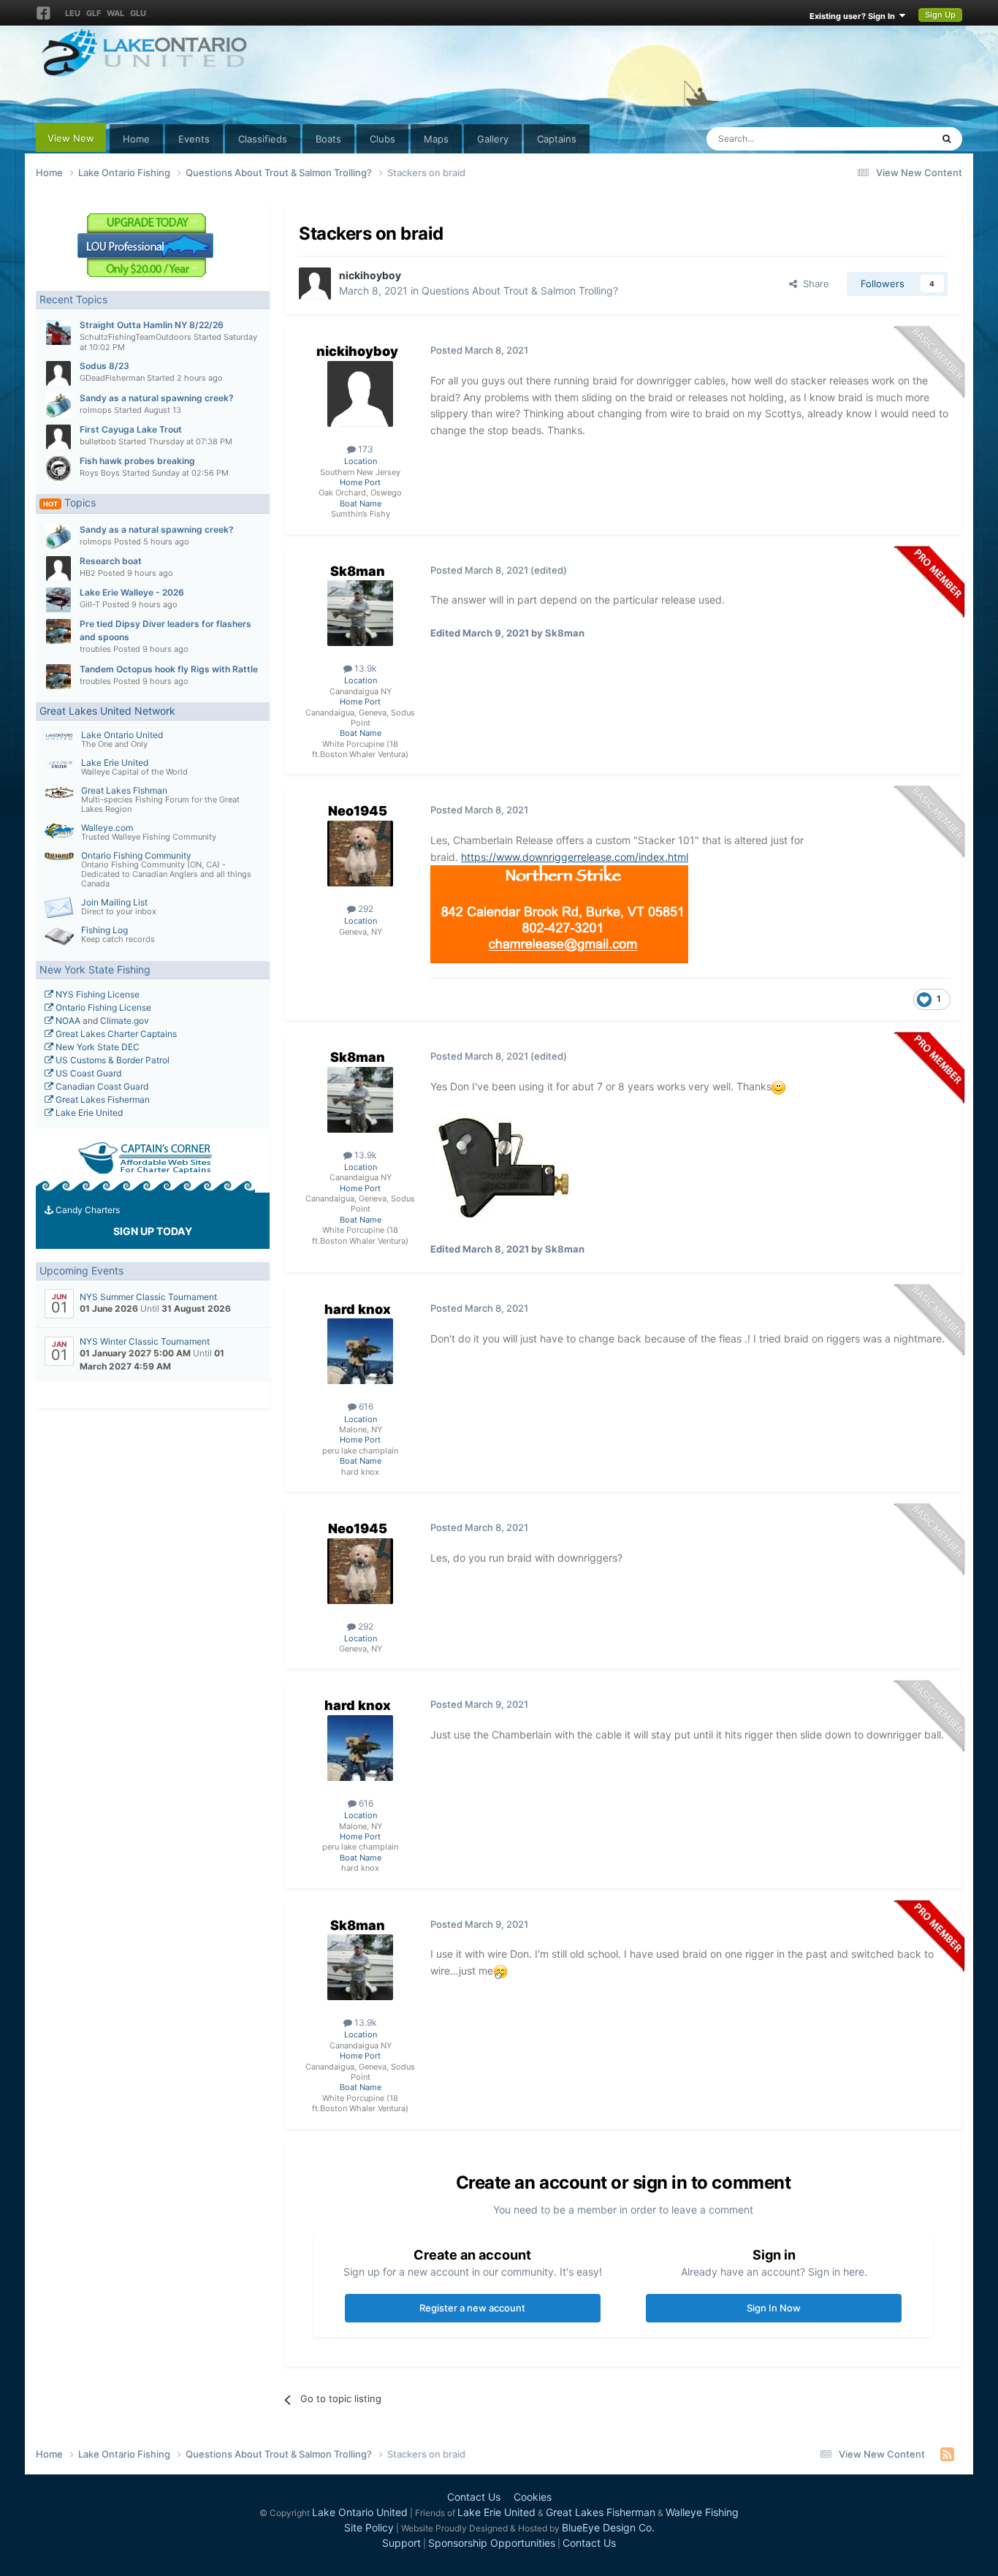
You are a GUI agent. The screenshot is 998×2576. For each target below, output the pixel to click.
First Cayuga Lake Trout (131, 429)
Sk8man (358, 571)
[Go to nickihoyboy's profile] (315, 284)
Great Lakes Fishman (124, 790)
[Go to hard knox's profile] (360, 1351)
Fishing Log (104, 930)
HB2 (88, 573)
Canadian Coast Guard (101, 1086)
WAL (115, 13)
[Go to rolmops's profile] (58, 406)
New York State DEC (96, 1047)
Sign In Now (774, 2308)
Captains (557, 139)
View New (71, 138)
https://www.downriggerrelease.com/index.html (575, 857)
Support (401, 2543)
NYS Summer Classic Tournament (148, 1297)
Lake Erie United (115, 763)
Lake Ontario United (122, 735)
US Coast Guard (87, 1073)
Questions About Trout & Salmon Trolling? (520, 290)
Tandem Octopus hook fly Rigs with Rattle (169, 669)
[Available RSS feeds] (947, 2454)
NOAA (67, 1021)
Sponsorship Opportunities (492, 2543)
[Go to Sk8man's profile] (360, 613)
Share (813, 284)
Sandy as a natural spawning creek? (157, 398)
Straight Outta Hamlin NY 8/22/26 (152, 325)
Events (194, 139)
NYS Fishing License (96, 994)
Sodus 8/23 (104, 366)
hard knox (358, 1309)
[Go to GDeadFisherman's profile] (58, 373)
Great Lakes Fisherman (102, 1099)
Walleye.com (107, 828)
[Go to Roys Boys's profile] (58, 468)
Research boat (111, 561)
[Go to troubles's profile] (58, 631)
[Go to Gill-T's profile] (58, 600)
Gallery (493, 139)
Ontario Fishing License (102, 1007)
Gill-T (90, 604)
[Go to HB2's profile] (58, 569)
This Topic (890, 138)
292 (365, 909)
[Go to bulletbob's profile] (58, 437)
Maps (436, 139)
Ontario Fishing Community (136, 855)
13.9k (365, 668)
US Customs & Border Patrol (111, 1060)
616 (365, 1406)
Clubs (382, 139)
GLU (138, 13)
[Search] (946, 139)
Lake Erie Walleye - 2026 (132, 592)
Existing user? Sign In (854, 16)
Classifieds (263, 139)
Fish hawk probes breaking (137, 461)
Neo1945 (358, 811)
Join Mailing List (114, 902)
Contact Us (474, 2497)
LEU (73, 13)
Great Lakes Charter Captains (115, 1034)
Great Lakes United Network (107, 711)
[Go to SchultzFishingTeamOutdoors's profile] (58, 333)
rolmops (96, 410)
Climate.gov (125, 1021)
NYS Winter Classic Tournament (145, 1341)
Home (136, 139)
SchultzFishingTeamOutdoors (136, 337)
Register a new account (472, 2308)
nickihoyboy (370, 275)
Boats (328, 139)
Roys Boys (100, 473)
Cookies (533, 2497)
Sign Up (940, 15)
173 (365, 449)
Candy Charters (87, 1210)
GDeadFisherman (112, 378)
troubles (95, 649)
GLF (94, 13)
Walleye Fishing (702, 2512)
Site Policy (369, 2527)
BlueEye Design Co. (608, 2527)
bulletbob (98, 441)
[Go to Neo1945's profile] (360, 854)
